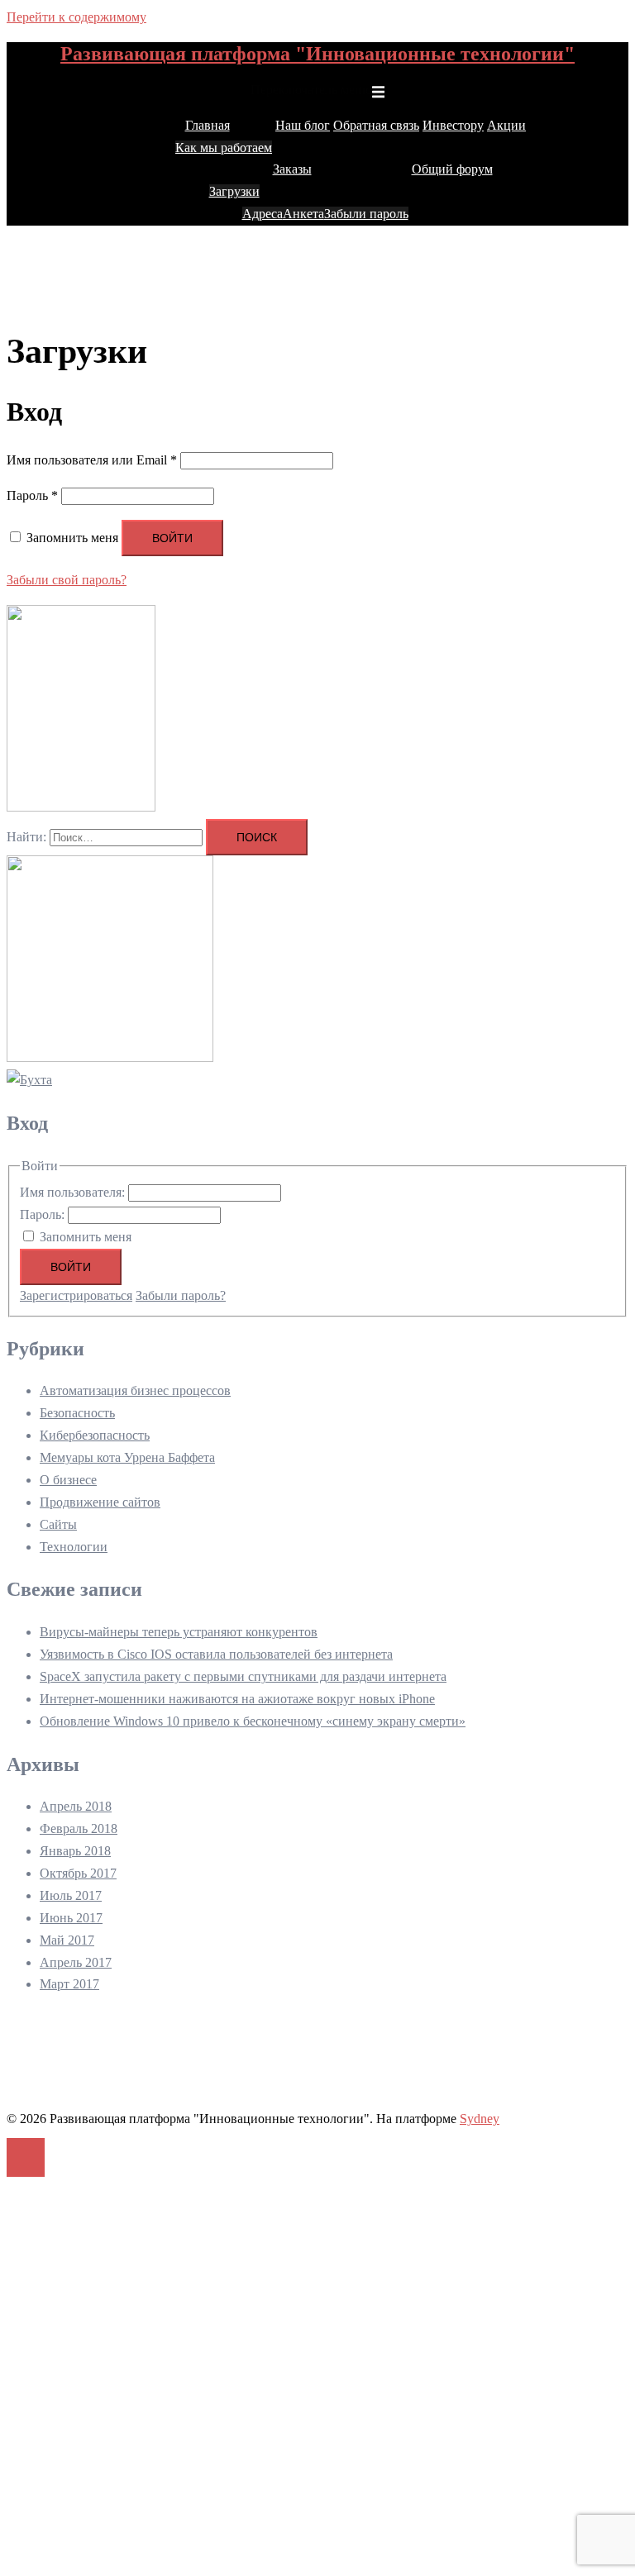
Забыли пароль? (181, 1295)
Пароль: (44, 1214)
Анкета (303, 214)
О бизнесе (68, 1480)
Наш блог (303, 125)
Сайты (58, 1524)
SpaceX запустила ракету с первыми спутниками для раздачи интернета (243, 1676)
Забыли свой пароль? (67, 580)
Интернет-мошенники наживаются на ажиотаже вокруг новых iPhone (237, 1699)
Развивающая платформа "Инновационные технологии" (317, 54)
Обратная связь (376, 125)
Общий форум (452, 169)
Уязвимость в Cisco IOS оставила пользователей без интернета (216, 1654)
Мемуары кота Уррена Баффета (127, 1457)
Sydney (480, 2119)
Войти (172, 538)
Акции (506, 125)
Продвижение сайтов (100, 1502)
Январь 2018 (75, 1851)
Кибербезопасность (95, 1435)
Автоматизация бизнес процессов (135, 1390)
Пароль (32, 495)
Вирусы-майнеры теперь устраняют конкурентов (179, 1632)
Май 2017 (67, 1940)
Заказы (292, 169)
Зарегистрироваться (76, 1295)
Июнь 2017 (71, 1918)
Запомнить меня (86, 1237)
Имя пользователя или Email (92, 460)
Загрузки (234, 191)
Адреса (263, 214)
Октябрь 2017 (78, 1873)
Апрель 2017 (76, 1962)
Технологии (74, 1547)
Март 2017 (69, 1984)
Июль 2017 (71, 1895)
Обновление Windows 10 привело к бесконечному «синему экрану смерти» (253, 1721)
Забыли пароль (366, 214)
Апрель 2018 (76, 1806)
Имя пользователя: (74, 1192)
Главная (208, 125)
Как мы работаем (224, 148)
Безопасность (77, 1413)
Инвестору (453, 125)
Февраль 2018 (79, 1828)
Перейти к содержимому (76, 17)
